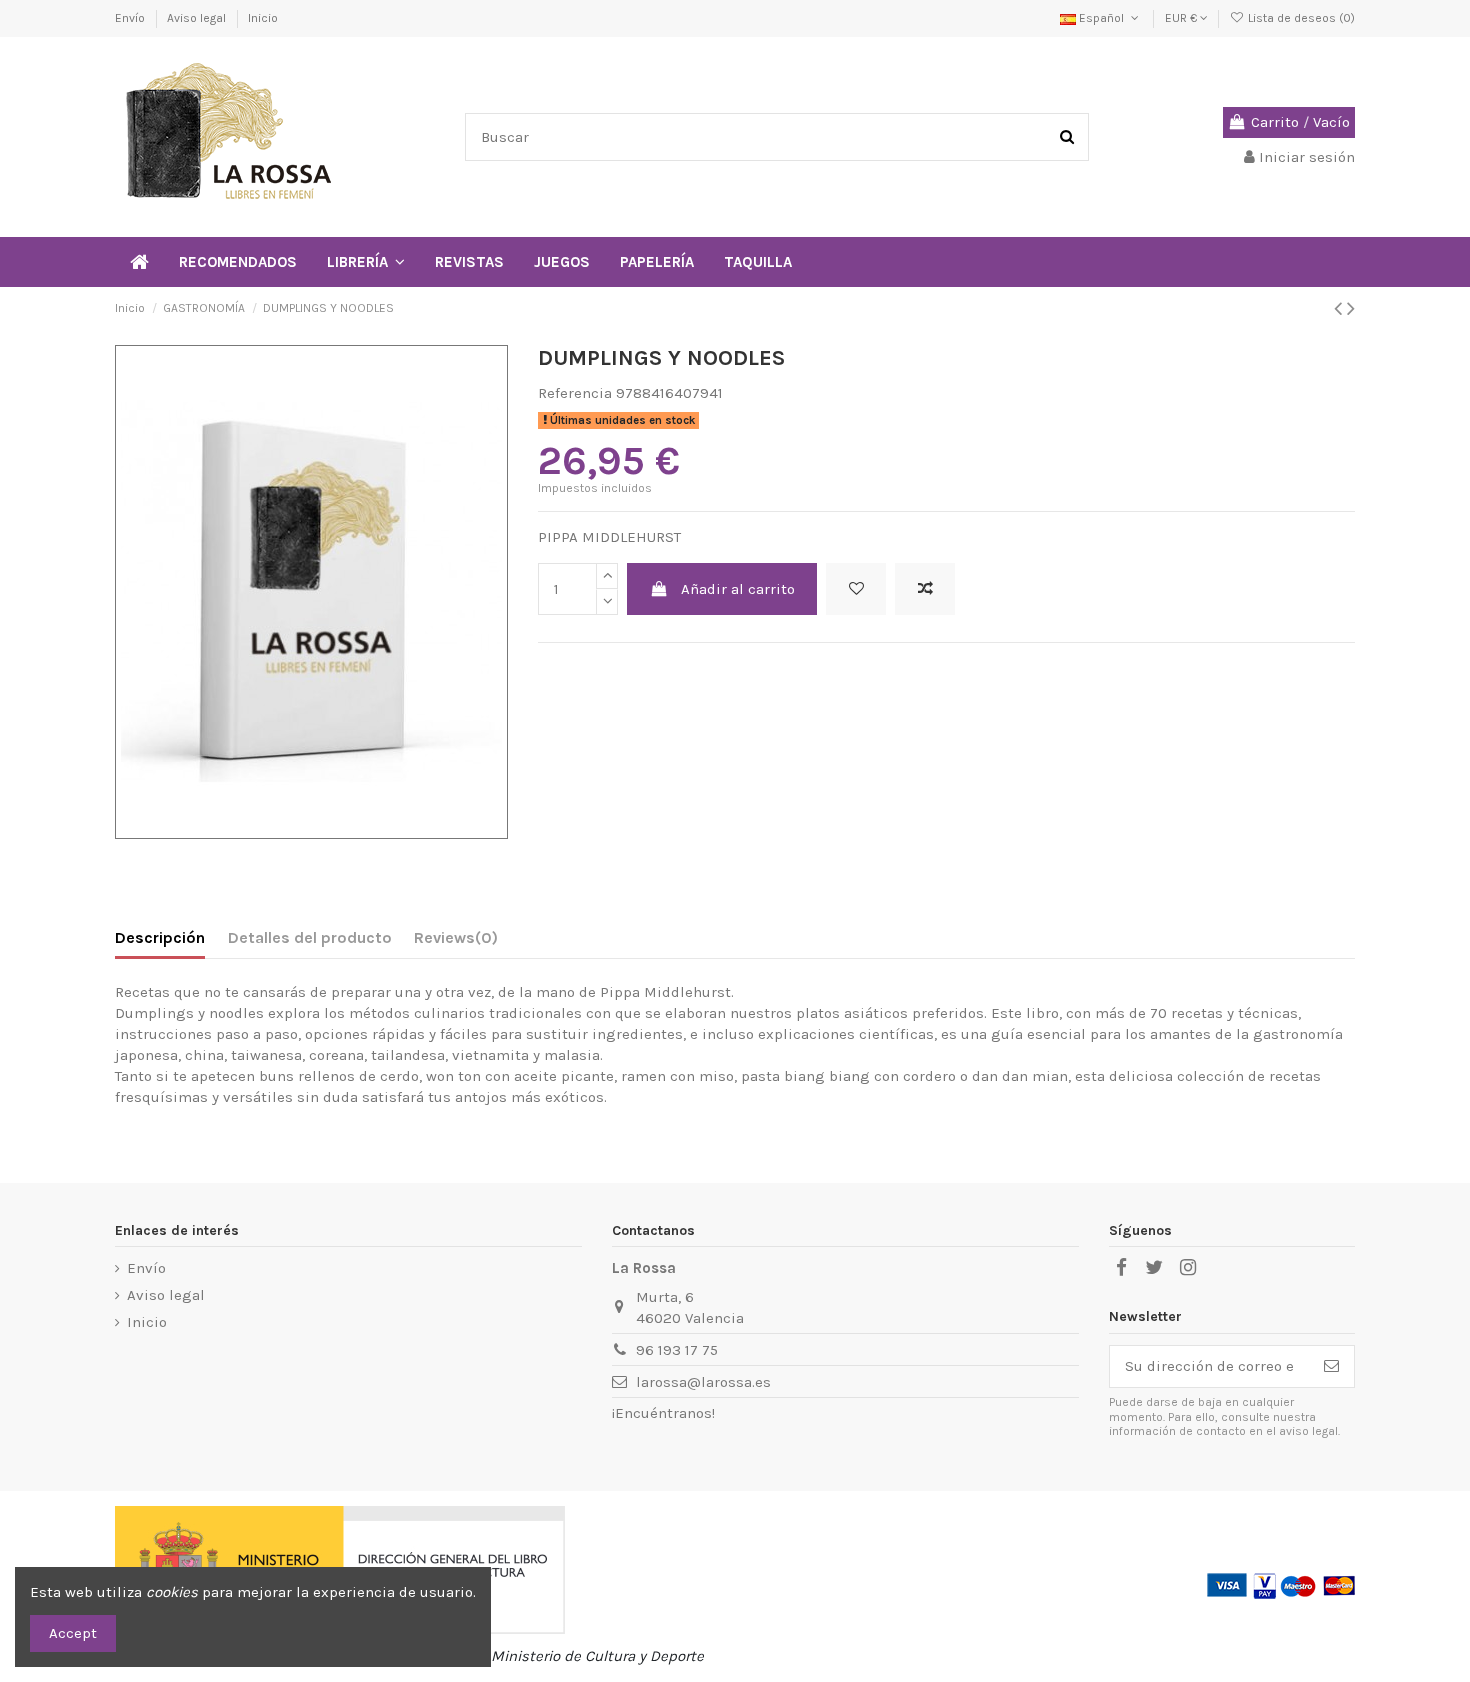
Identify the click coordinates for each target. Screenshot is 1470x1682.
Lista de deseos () (1300, 18)
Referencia (575, 393)
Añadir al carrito (738, 589)
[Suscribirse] (1331, 1366)
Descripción (160, 937)
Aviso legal (198, 18)
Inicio (263, 18)
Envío (131, 18)
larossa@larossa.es (703, 1382)
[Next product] (1351, 308)
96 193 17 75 (677, 1350)
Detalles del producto (310, 937)
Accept (73, 1633)
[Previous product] (1340, 308)
